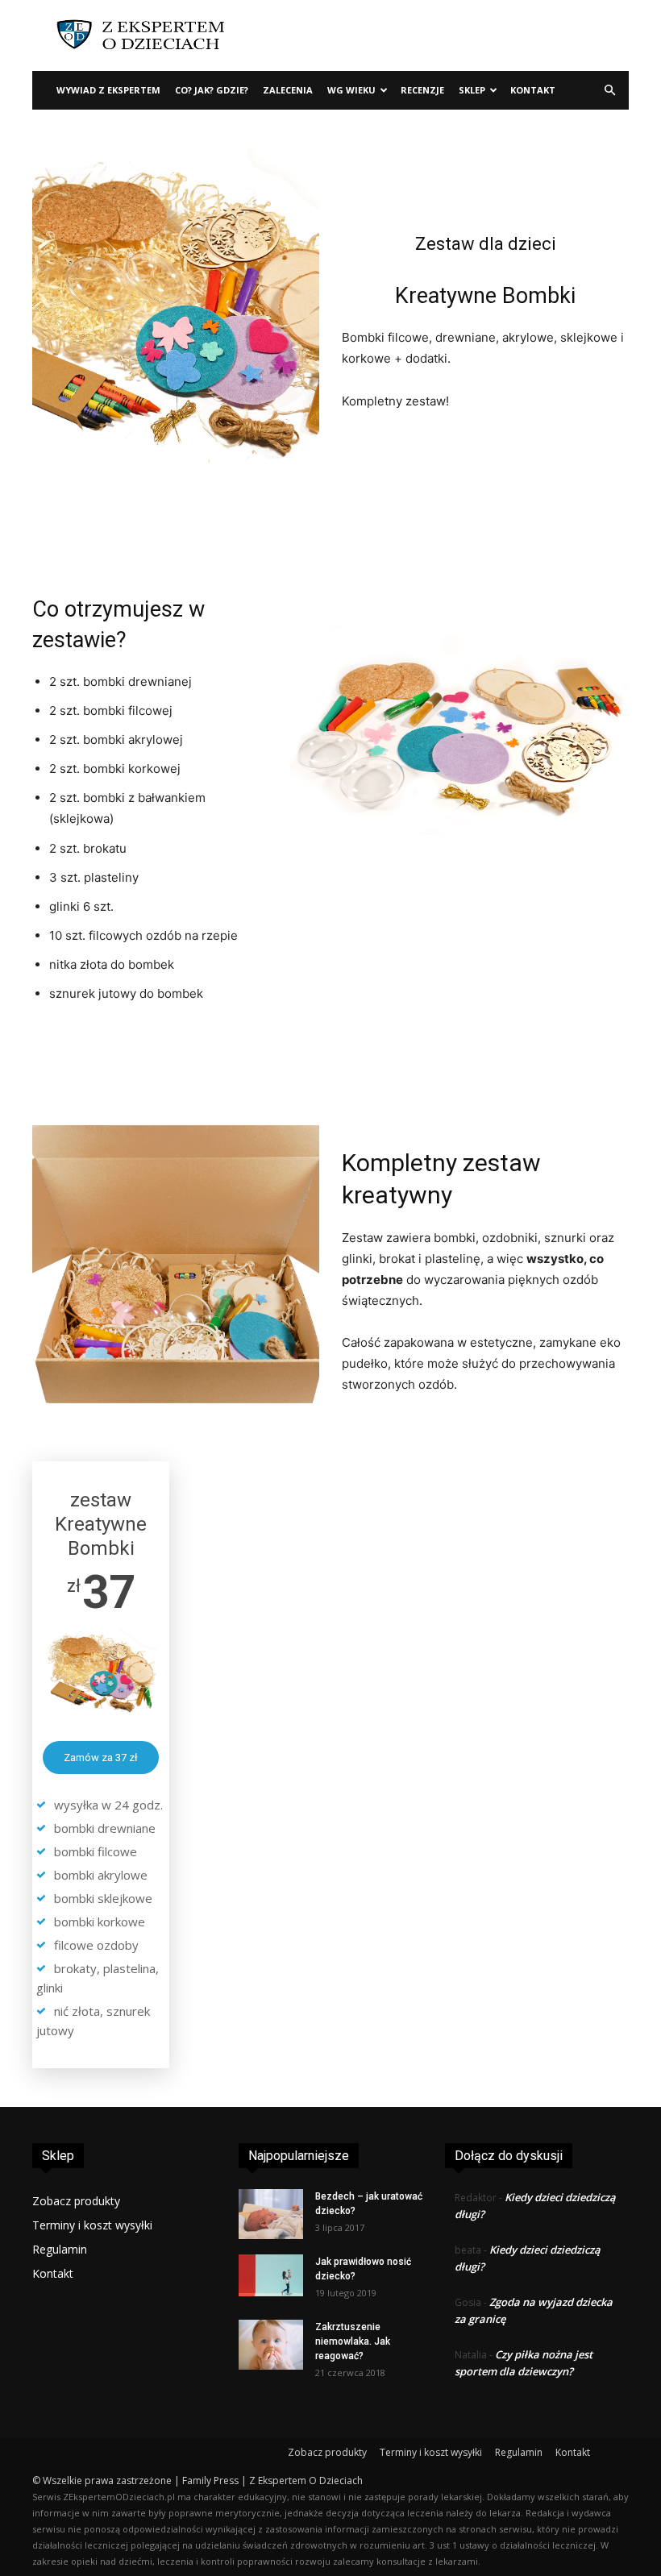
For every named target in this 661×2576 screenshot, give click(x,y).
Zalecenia (288, 90)
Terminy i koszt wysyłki (92, 2225)
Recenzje (422, 90)
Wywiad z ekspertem (108, 90)
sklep (472, 90)
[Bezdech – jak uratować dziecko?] (271, 2214)
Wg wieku (351, 90)
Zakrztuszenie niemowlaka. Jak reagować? (353, 2341)
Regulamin (60, 2249)
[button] (609, 91)
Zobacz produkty (76, 2201)
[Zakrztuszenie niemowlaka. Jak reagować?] (271, 2345)
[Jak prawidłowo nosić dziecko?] (271, 2275)
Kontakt (533, 90)
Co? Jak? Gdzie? (212, 90)
